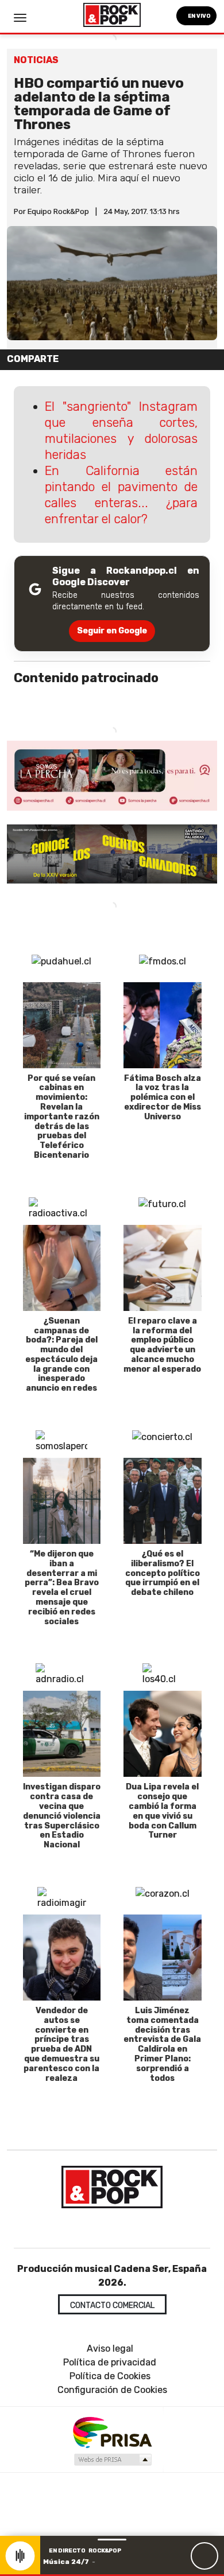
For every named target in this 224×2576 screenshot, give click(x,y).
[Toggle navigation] (20, 18)
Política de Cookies (110, 2376)
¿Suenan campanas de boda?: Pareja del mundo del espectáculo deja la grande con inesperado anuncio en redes (61, 1355)
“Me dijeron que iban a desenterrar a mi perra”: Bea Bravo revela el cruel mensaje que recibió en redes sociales (62, 1588)
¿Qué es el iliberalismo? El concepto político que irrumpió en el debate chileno (163, 1573)
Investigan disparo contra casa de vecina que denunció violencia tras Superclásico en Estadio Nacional (62, 1816)
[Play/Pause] (204, 2556)
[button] (112, 2575)
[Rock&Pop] (112, 2187)
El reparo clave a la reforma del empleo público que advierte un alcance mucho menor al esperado (162, 1345)
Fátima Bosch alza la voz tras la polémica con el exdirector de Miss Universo (163, 1098)
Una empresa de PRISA (112, 2432)
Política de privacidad (110, 2362)
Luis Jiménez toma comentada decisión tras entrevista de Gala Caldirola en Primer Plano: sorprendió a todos (162, 2044)
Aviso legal (110, 2349)
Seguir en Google (112, 631)
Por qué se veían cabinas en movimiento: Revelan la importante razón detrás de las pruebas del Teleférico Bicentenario (62, 1117)
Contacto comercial (112, 2305)
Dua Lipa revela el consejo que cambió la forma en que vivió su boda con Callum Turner (162, 1811)
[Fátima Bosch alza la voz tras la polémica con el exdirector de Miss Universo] (163, 1025)
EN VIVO (199, 16)
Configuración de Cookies (112, 2390)
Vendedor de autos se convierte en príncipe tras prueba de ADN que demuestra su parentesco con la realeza (61, 2044)
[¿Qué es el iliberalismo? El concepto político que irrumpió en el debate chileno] (163, 1501)
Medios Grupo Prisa (112, 2460)
